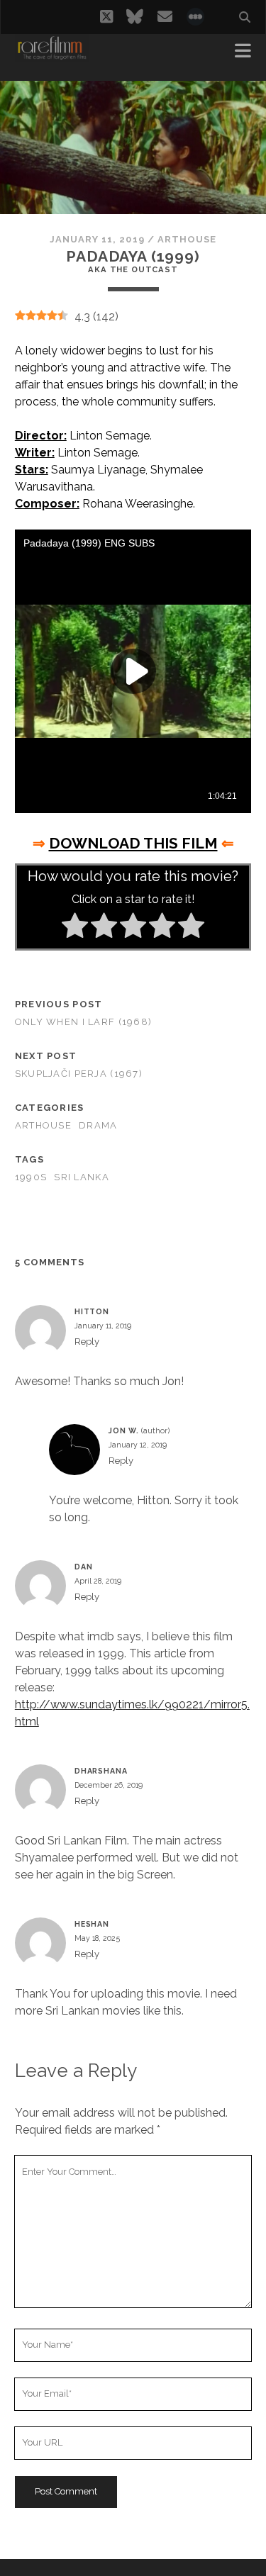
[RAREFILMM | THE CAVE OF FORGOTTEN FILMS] (52, 55)
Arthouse (187, 239)
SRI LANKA (82, 1177)
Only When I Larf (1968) (83, 1022)
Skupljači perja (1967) (79, 1074)
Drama (98, 1125)
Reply (87, 1342)
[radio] (75, 928)
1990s (31, 1177)
